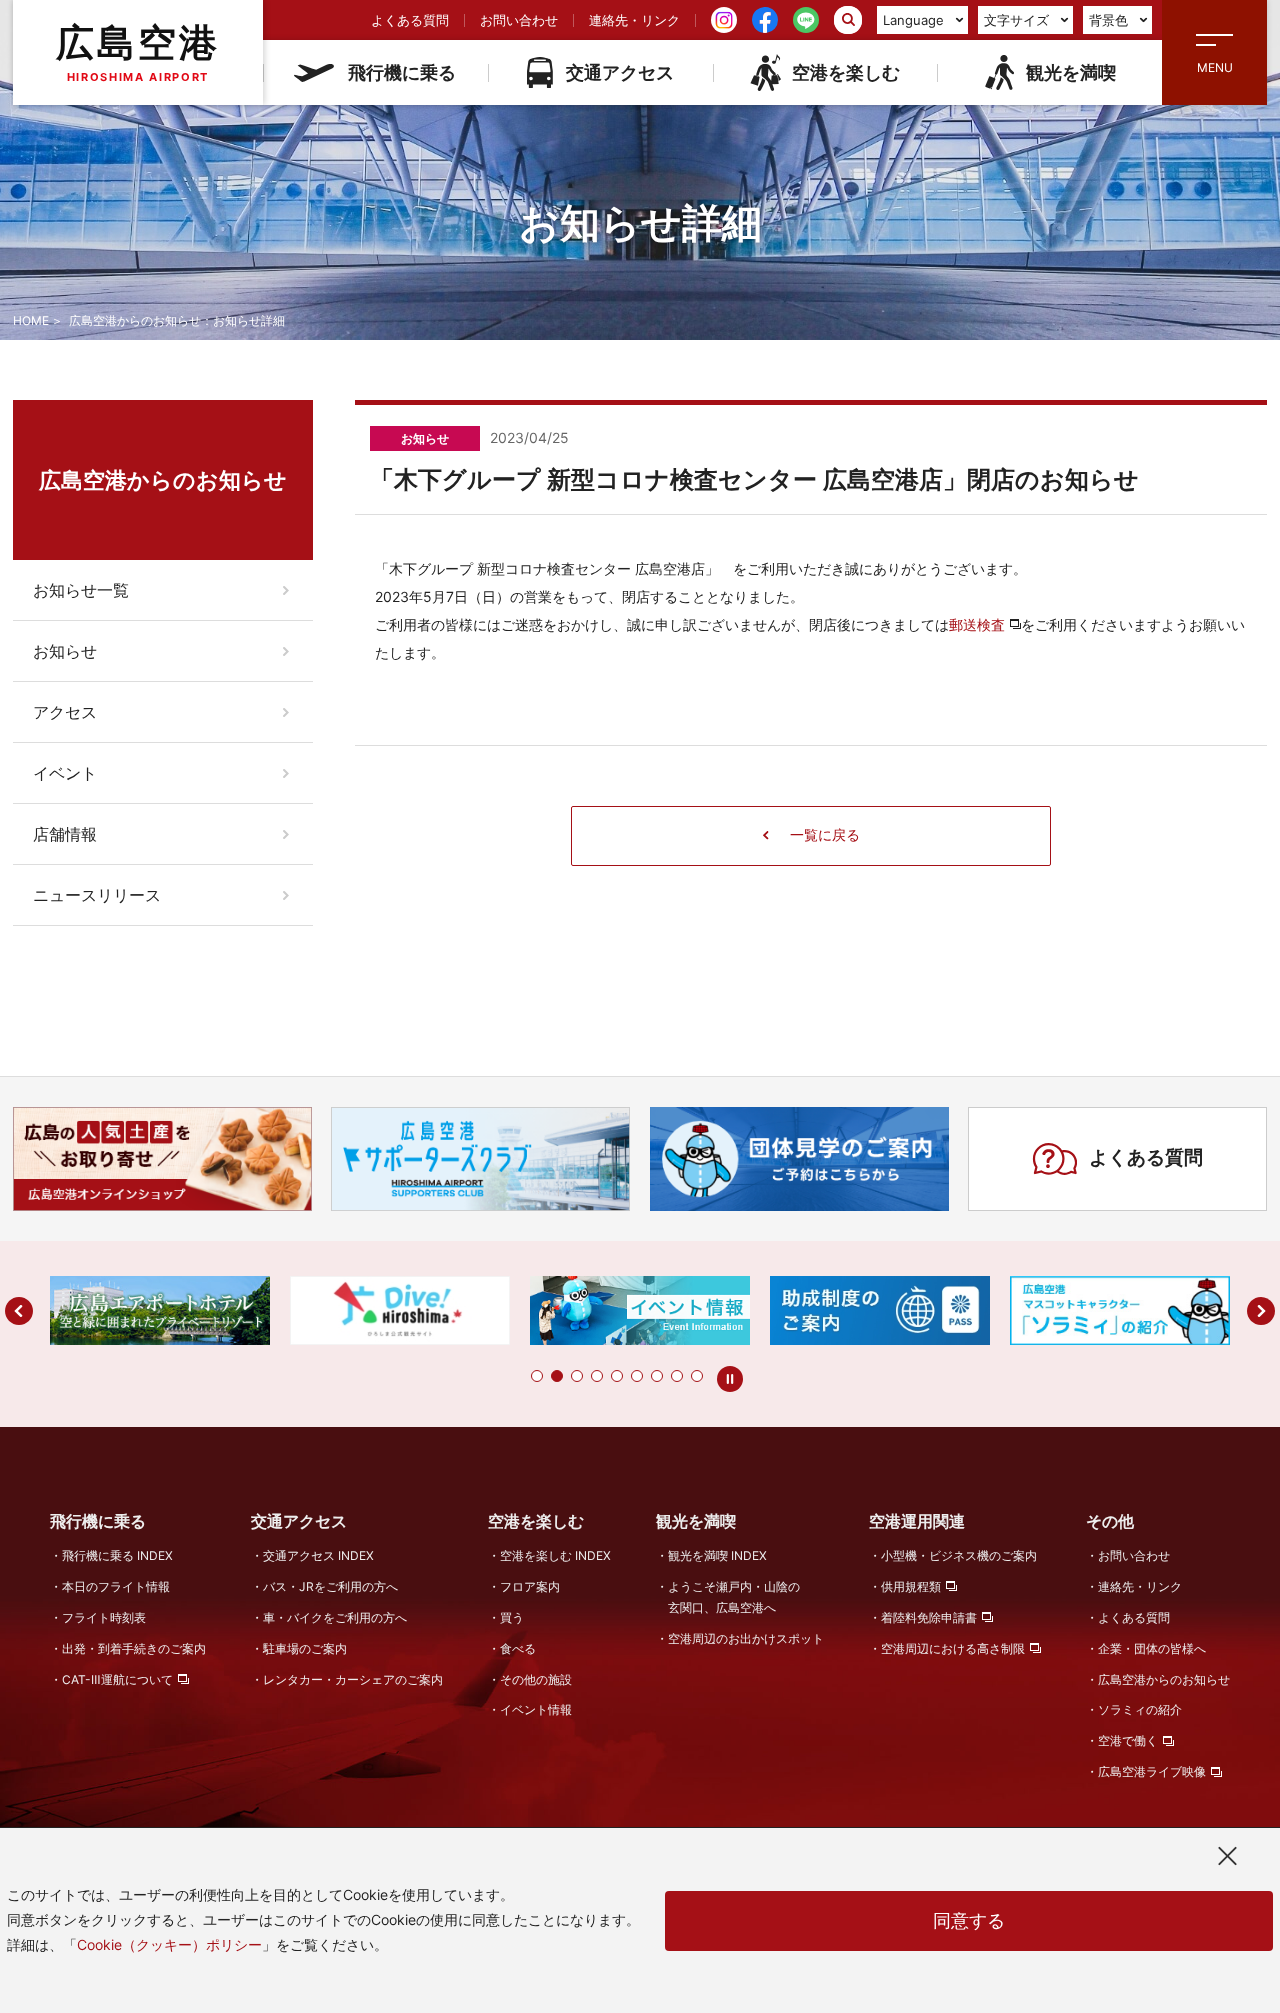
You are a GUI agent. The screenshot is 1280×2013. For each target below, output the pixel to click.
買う (512, 1617)
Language (913, 20)
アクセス (65, 712)
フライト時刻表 (104, 1617)
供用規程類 (911, 1586)
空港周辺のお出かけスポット (746, 1638)
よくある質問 (410, 20)
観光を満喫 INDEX (717, 1555)
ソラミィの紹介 (1140, 1709)
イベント (65, 773)
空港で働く (1128, 1740)
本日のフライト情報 (116, 1586)
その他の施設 (536, 1679)
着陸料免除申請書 (929, 1617)
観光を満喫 (1071, 72)
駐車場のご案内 (305, 1648)
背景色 (1108, 20)
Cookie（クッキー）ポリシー (169, 1944)
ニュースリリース (97, 895)
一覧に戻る (825, 834)
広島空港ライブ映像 (1152, 1771)
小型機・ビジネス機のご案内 (959, 1555)
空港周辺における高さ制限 (953, 1648)
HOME (31, 320)
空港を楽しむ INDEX (555, 1555)
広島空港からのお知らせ (1164, 1679)
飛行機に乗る (402, 72)
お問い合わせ (519, 20)
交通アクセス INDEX (318, 1555)
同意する (969, 1920)
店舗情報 (65, 834)
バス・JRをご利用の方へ (330, 1586)
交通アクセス (620, 72)
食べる (518, 1648)
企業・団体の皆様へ (1152, 1648)
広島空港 (138, 51)
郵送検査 (977, 624)
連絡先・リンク (634, 20)
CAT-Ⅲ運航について (117, 1679)
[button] (537, 1376)
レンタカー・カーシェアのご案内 (353, 1679)
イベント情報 (536, 1709)
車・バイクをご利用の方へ (335, 1617)
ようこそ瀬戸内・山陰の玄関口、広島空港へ (734, 1597)
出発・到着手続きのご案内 (134, 1648)
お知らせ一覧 (81, 590)
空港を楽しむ (846, 72)
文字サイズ (1016, 20)
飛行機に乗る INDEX (117, 1555)
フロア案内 (530, 1586)
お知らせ (65, 651)
